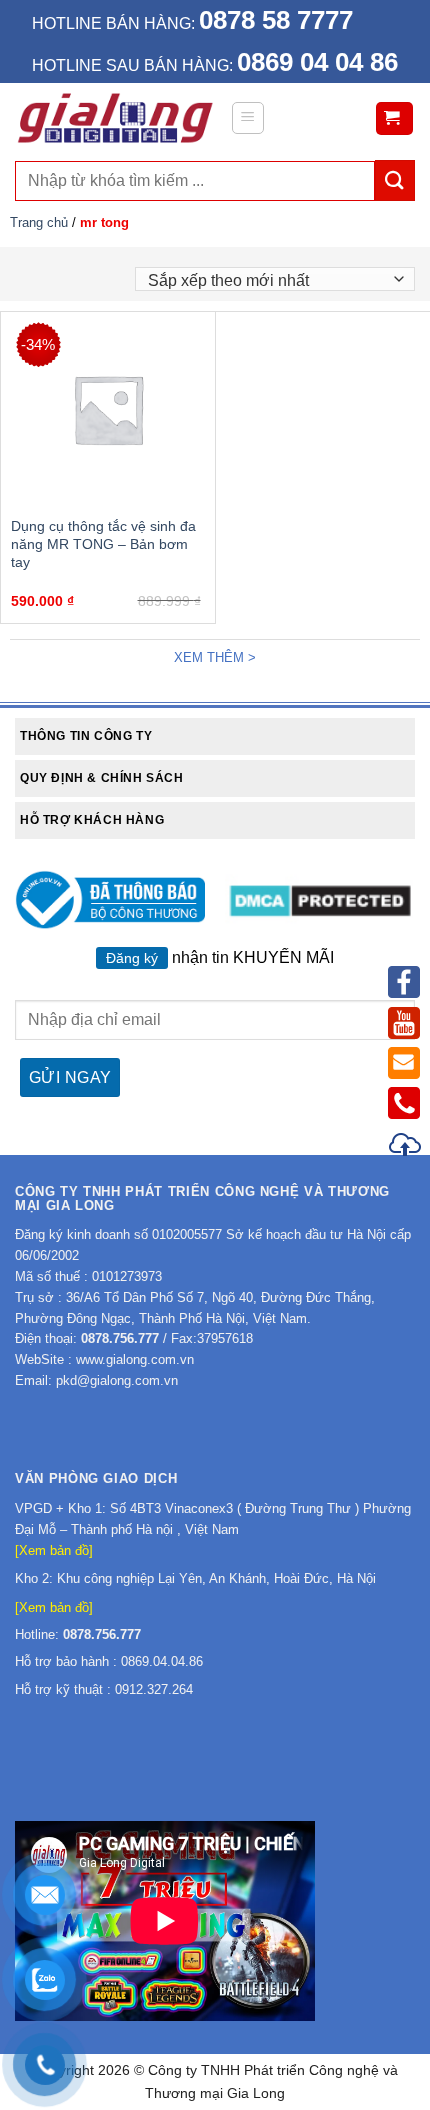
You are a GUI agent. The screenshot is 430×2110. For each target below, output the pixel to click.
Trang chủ (39, 222)
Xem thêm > (215, 657)
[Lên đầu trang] (406, 1147)
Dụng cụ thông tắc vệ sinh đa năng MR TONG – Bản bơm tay (103, 544)
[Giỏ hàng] (395, 118)
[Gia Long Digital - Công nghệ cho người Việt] (115, 118)
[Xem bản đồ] (54, 1550)
